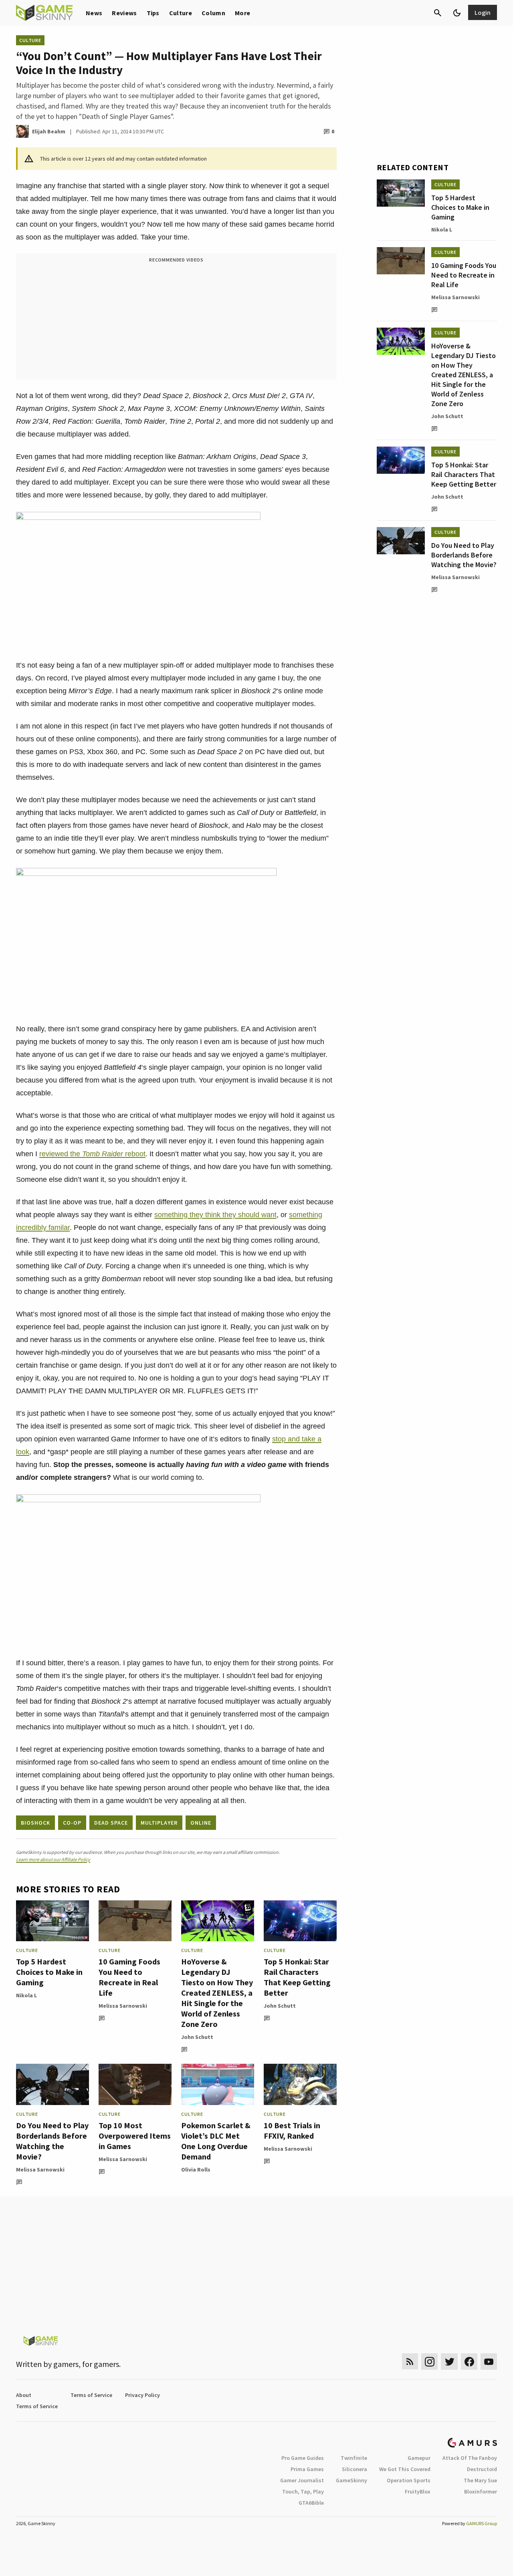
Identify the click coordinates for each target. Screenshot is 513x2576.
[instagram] (429, 2362)
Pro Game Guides (303, 2458)
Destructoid (482, 2469)
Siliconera (354, 2469)
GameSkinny (351, 2480)
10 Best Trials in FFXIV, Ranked (292, 2130)
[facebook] (469, 2362)
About (24, 2395)
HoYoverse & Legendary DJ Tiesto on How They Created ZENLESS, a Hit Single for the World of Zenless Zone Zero (217, 1993)
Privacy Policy (142, 2395)
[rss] (410, 2362)
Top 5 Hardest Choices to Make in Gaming (49, 1972)
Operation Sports (409, 2480)
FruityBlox (418, 2491)
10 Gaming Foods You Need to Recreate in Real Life (129, 1977)
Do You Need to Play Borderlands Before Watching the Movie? (52, 2141)
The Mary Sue (480, 2480)
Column (213, 13)
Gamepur (419, 2458)
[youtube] (489, 2362)
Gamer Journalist (302, 2480)
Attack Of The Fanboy (470, 2458)
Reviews (124, 13)
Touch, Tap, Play (303, 2491)
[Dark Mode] (457, 13)
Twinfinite (354, 2458)
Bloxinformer (481, 2491)
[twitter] (449, 2362)
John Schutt (197, 2037)
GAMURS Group (482, 2523)
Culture (181, 13)
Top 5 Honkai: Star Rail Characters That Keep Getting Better (297, 1977)
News (94, 13)
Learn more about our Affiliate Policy (53, 1859)
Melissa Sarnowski (123, 2006)
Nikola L (26, 1995)
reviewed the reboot (92, 1154)
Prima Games (307, 2469)
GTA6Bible (311, 2503)
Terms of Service (91, 2395)
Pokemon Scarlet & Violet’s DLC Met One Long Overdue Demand (216, 2141)
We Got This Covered (405, 2469)
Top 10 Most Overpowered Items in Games (135, 2136)
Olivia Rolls (196, 2169)
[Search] (438, 13)
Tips (153, 13)
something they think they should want (215, 1215)
